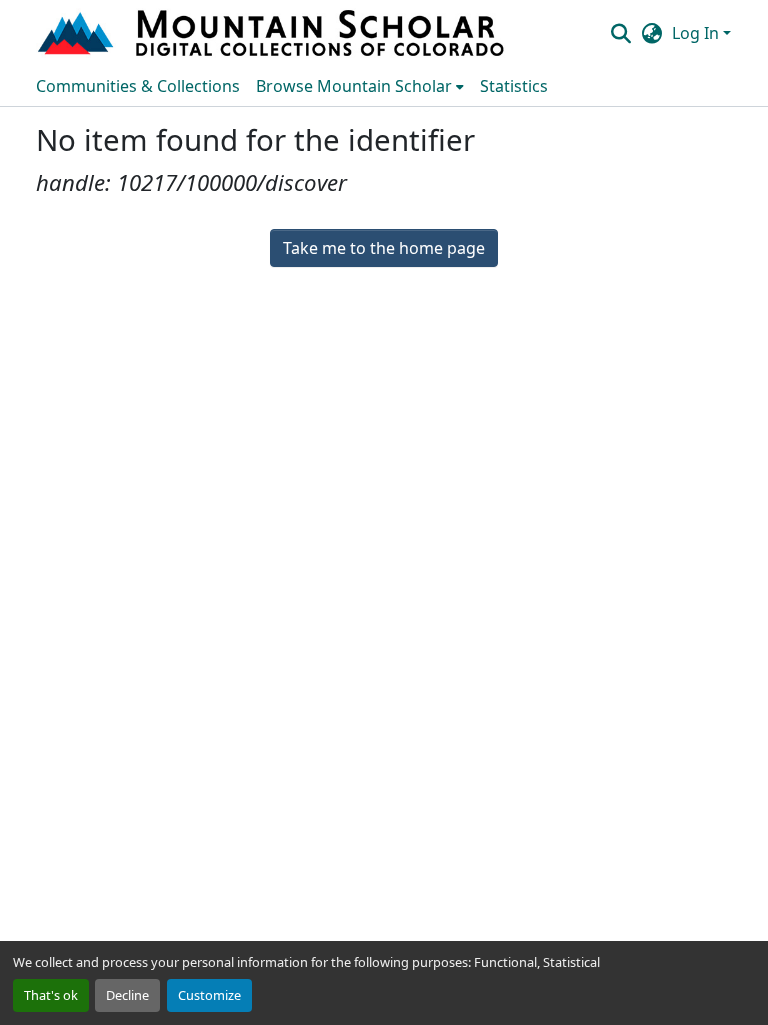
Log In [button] (697, 33)
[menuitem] (360, 86)
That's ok (51, 995)
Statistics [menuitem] (514, 86)
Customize (209, 995)
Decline (127, 995)
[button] (273, 33)
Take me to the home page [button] (384, 248)
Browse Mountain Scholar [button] (354, 86)
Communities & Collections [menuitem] (138, 86)
